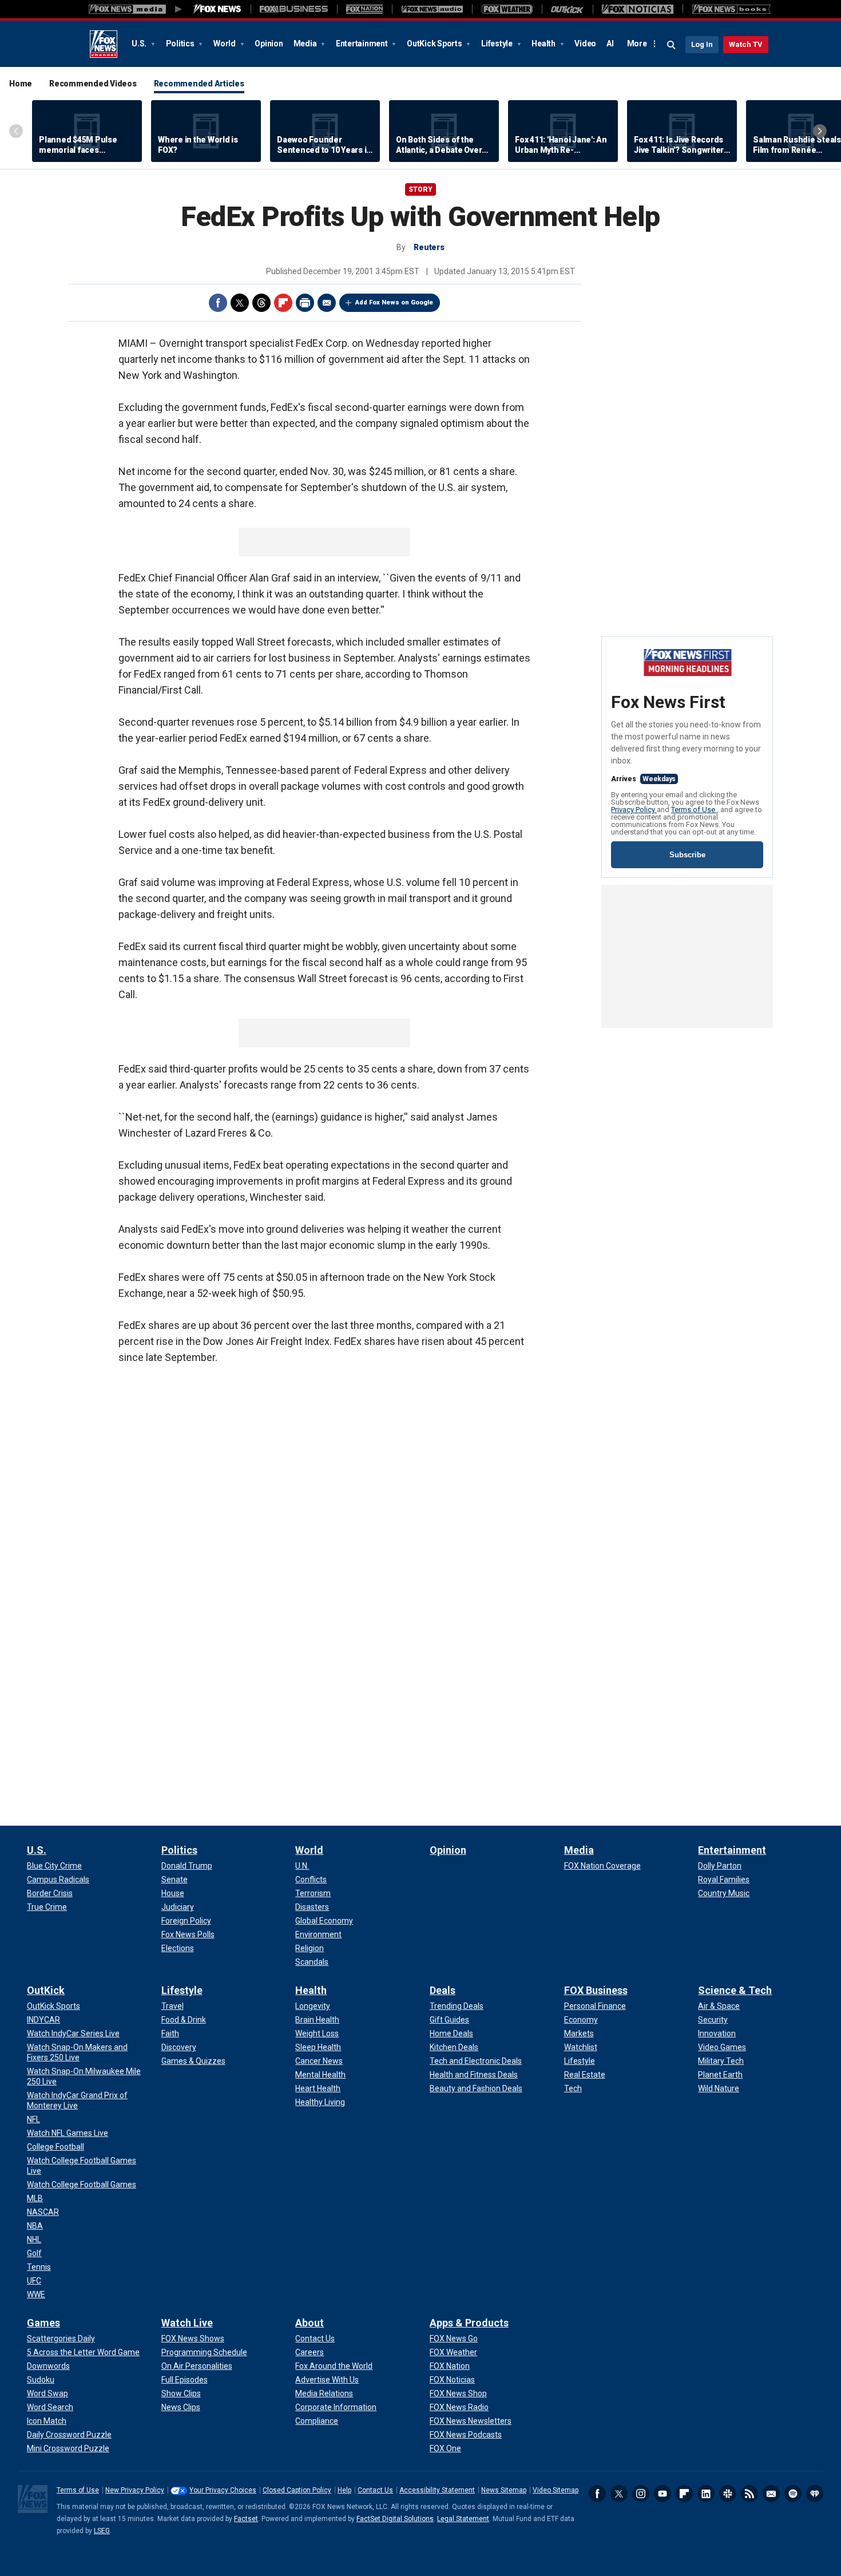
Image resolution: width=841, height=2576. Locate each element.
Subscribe (687, 855)
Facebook (218, 303)
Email (327, 303)
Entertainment (363, 43)
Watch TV (746, 44)
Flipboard (283, 303)
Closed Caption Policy (297, 2490)
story (420, 189)
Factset (246, 2519)
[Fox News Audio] (432, 9)
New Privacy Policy (135, 2490)
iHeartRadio (815, 2494)
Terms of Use (694, 810)
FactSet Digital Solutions (395, 2519)
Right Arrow (820, 131)
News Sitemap (504, 2490)
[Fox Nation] (364, 9)
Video (585, 43)
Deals (443, 1990)
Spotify (793, 2494)
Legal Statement (463, 2519)
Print (305, 303)
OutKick (46, 1990)
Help (344, 2490)
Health (544, 43)
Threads (261, 303)
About (310, 2323)
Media (306, 43)
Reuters (429, 247)
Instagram (641, 2494)
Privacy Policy (634, 810)
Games (43, 2323)
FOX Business (596, 1990)
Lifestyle (498, 43)
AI (610, 43)
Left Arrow (16, 131)
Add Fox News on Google (394, 302)
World (225, 43)
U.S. (140, 43)
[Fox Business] (294, 9)
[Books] (731, 9)
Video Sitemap (556, 2490)
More (637, 43)
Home (21, 84)
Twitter (240, 303)
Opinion (269, 43)
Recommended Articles (199, 84)
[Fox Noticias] (638, 9)
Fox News (104, 44)
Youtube (663, 2494)
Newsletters (771, 2494)
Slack (728, 2494)
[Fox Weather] (507, 9)
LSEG (102, 2531)
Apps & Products (469, 2323)
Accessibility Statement (437, 2490)
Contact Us (375, 2490)
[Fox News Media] (217, 9)
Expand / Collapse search (672, 45)
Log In (702, 44)
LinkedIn (706, 2494)
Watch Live (187, 2323)
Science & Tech (735, 1990)
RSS (749, 2494)
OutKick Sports (435, 43)
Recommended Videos (93, 84)
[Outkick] (567, 9)
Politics (181, 43)
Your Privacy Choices (223, 2490)
